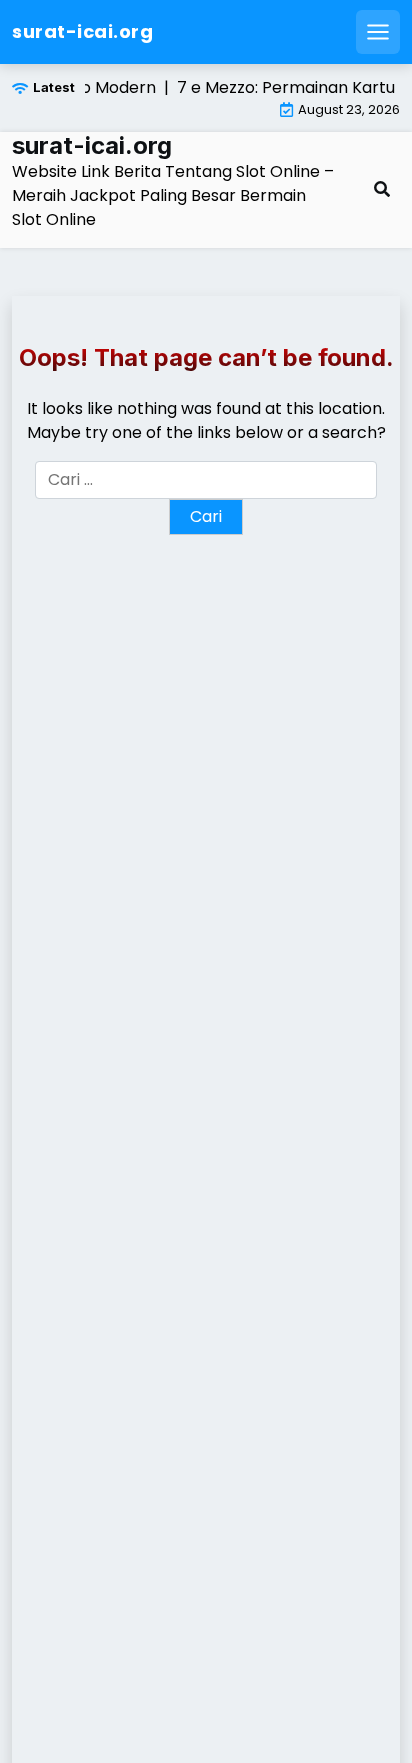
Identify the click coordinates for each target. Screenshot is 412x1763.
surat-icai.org (82, 31)
